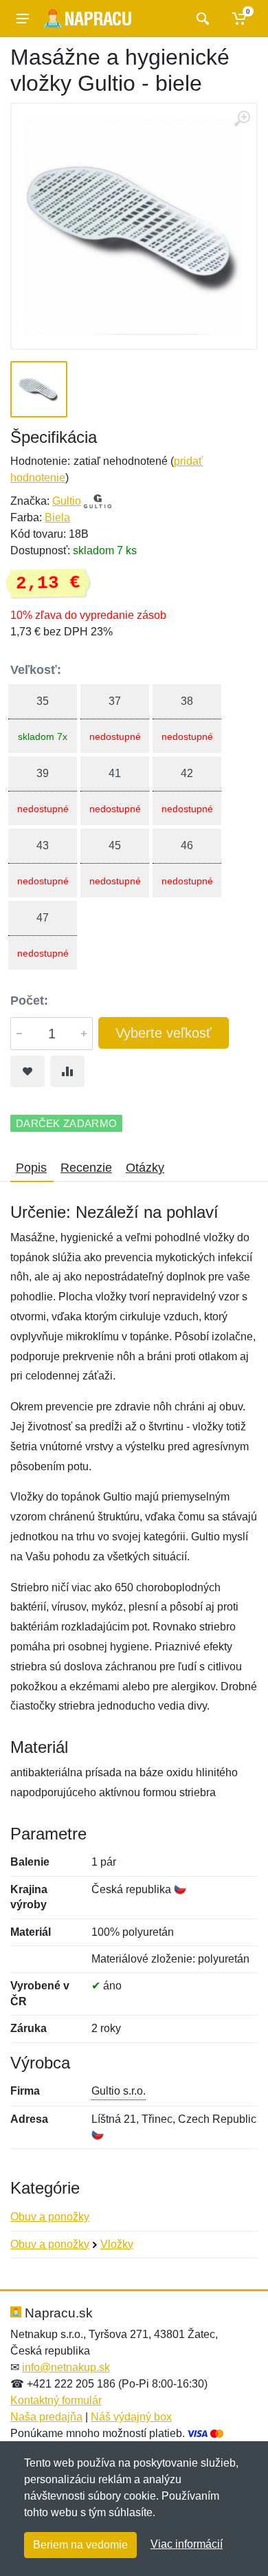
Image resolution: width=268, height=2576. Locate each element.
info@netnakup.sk (66, 2367)
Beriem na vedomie (80, 2545)
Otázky (145, 1168)
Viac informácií (187, 2544)
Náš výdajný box (131, 2417)
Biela (57, 517)
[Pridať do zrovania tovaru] (67, 1071)
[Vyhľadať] (201, 19)
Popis (31, 1168)
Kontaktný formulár (56, 2400)
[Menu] (23, 19)
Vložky (117, 2244)
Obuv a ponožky (50, 2217)
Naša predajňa (46, 2417)
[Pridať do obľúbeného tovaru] (27, 1071)
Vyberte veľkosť (164, 1033)
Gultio (67, 501)
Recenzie (86, 1168)
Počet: (29, 1001)
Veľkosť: (36, 670)
